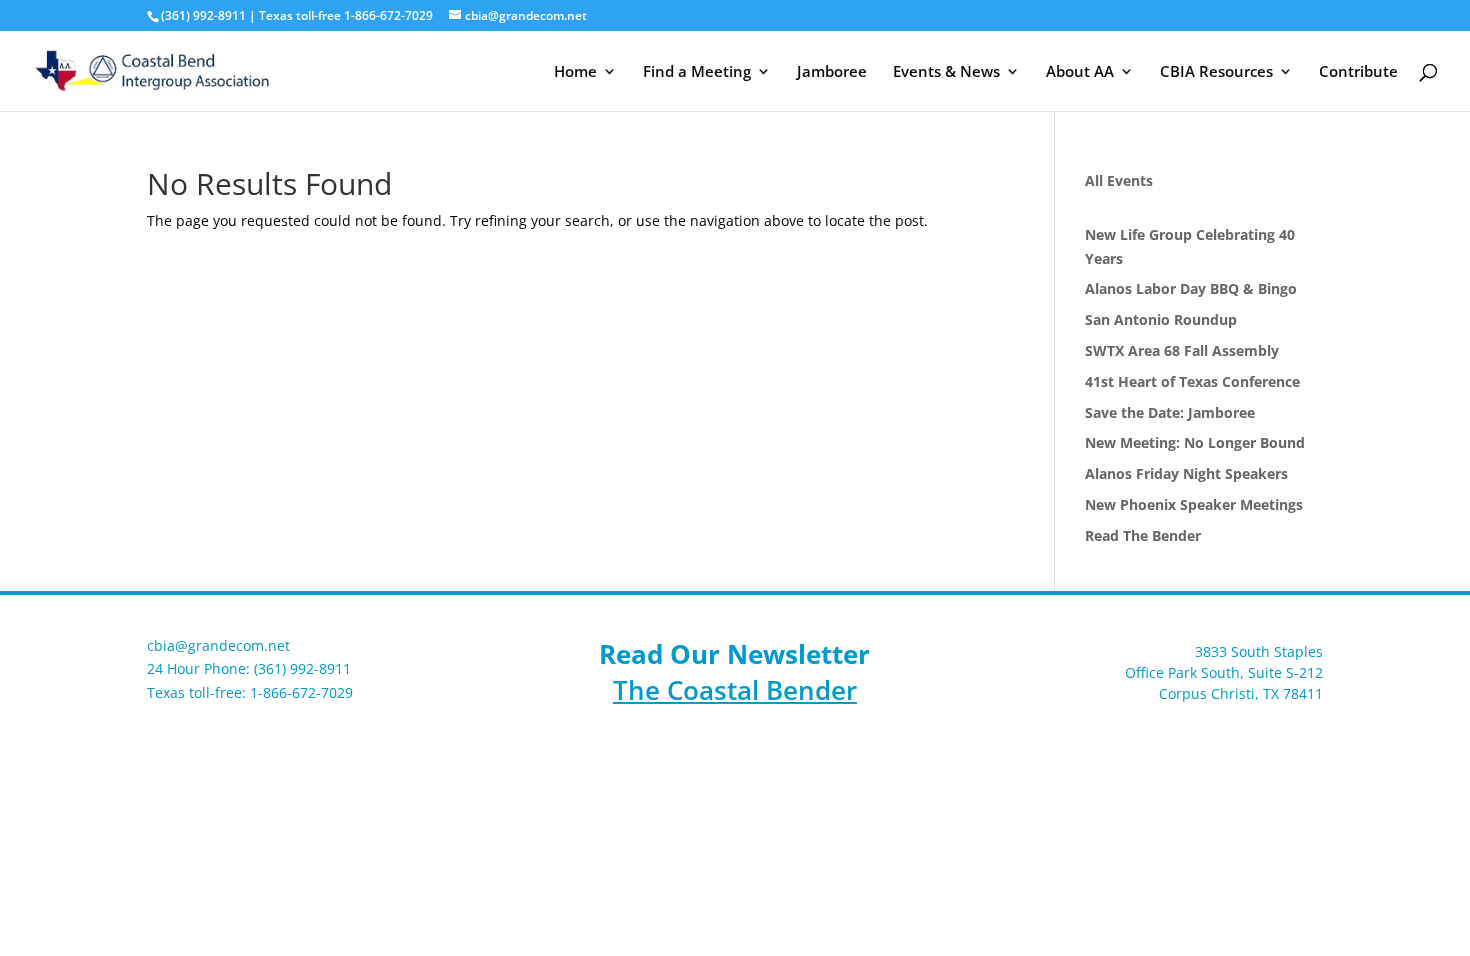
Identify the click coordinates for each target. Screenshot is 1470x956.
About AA (1080, 72)
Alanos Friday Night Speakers (1186, 473)
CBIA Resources (1216, 72)
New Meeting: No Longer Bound (1195, 442)
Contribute (1358, 72)
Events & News (946, 72)
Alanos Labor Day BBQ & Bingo (1191, 288)
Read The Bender (1143, 535)
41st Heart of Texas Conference (1192, 381)
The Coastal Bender (735, 690)
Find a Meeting (697, 72)
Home (575, 72)
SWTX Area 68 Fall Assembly (1182, 350)
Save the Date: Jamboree (1170, 412)
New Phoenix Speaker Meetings (1194, 504)
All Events (1119, 180)
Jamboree (832, 72)
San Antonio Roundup (1161, 319)
